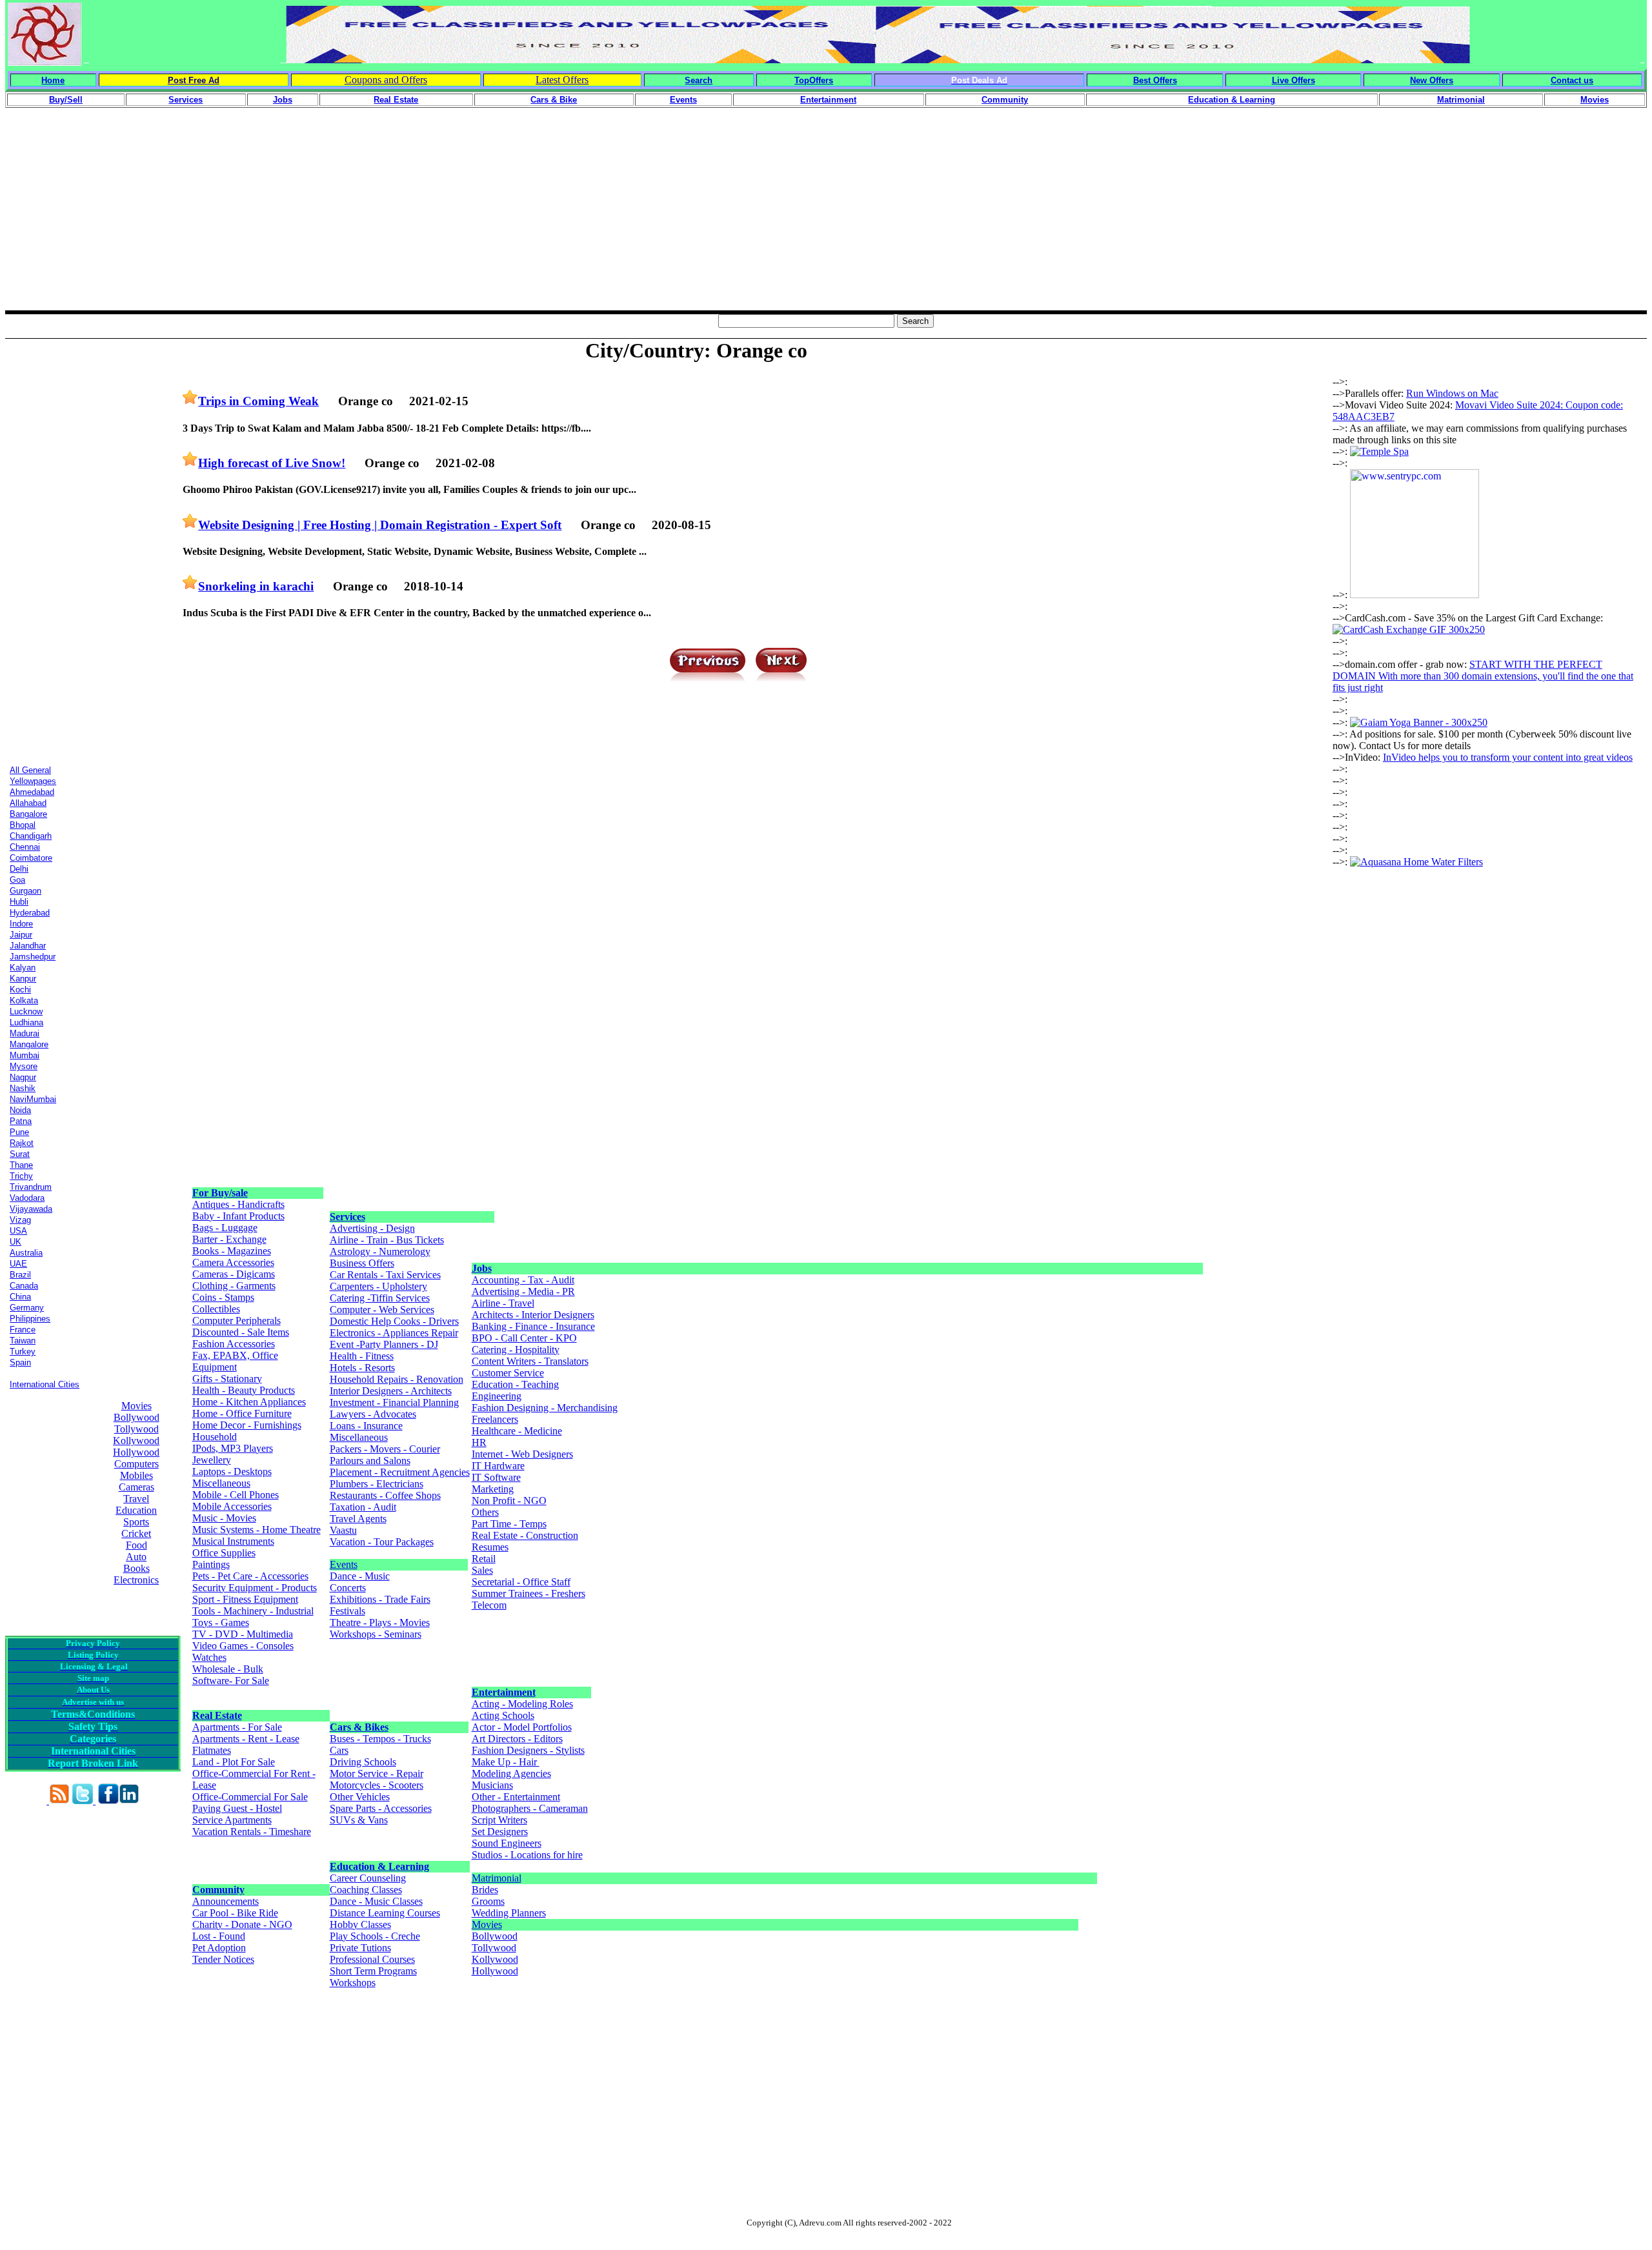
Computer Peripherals (237, 1321)
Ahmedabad (32, 792)
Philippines (30, 1319)
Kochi (20, 989)
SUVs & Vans (359, 1820)
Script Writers (499, 1820)
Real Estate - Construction (525, 1535)
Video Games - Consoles (243, 1646)
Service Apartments (232, 1820)
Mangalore (29, 1044)
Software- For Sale (231, 1681)
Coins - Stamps (223, 1297)
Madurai (25, 1033)
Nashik (23, 1088)
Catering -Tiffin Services (380, 1298)
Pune (19, 1132)
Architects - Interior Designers (533, 1315)
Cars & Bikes (359, 1727)
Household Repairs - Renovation (397, 1379)
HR (479, 1442)
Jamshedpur (33, 957)
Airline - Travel (503, 1303)
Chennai (25, 847)
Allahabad (28, 803)
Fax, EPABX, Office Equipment (235, 1361)
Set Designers (500, 1832)
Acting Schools (503, 1715)
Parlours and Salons (370, 1461)
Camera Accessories (233, 1262)
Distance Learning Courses (385, 1913)
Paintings (211, 1564)
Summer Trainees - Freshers (529, 1593)
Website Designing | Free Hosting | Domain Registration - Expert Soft (380, 525)
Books (136, 1568)
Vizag (20, 1220)
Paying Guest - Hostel (237, 1808)
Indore (21, 924)
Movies (136, 1406)
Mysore (24, 1066)
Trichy (21, 1176)
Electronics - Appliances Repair (394, 1333)
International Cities (45, 1384)
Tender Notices (223, 1959)
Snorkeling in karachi (256, 586)
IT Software (496, 1477)
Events (344, 1564)
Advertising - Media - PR (523, 1291)
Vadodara (27, 1198)
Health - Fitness (362, 1356)
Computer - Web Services (382, 1310)
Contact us (1572, 80)
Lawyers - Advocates (373, 1414)
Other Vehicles (360, 1797)
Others (485, 1512)
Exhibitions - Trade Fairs (380, 1599)
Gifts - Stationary (227, 1379)
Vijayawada (31, 1209)
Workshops (353, 1983)
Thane (21, 1165)
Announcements (226, 1901)
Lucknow (26, 1011)
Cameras (136, 1487)
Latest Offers (562, 80)
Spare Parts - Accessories (381, 1808)
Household (215, 1437)
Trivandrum (31, 1187)
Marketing (493, 1489)
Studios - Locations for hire (527, 1855)
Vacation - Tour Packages (382, 1542)
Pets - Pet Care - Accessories (250, 1576)
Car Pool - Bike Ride (235, 1913)
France (23, 1330)
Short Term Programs (373, 1971)
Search (699, 80)
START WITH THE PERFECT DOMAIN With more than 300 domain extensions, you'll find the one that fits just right (1483, 676)
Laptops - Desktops (232, 1472)
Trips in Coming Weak (258, 401)
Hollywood (136, 1452)
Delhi (19, 869)
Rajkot (22, 1143)
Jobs (482, 1268)
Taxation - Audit (363, 1507)
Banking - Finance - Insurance (533, 1326)
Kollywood (136, 1441)
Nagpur (23, 1077)
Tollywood (136, 1429)
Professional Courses (372, 1959)
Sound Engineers (507, 1843)
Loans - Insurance (366, 1426)
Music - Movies (224, 1518)
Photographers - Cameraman (530, 1808)
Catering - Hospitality (516, 1350)
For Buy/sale (220, 1193)
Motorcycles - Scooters (377, 1785)
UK (15, 1242)
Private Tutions (360, 1948)
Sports (136, 1522)
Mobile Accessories (232, 1506)
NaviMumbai (33, 1099)
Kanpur (23, 979)
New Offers (1432, 80)
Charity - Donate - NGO (242, 1924)
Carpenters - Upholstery (378, 1286)
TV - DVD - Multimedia (243, 1634)
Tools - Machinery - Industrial (253, 1611)
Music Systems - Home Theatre (257, 1530)
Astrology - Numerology (380, 1251)
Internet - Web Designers (522, 1454)
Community (218, 1890)
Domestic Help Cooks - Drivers (394, 1321)
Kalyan (23, 968)
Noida (20, 1110)
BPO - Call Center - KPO (524, 1338)
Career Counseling (368, 1878)
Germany (27, 1308)
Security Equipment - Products (255, 1588)
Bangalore (28, 814)
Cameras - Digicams (234, 1274)
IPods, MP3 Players (233, 1448)
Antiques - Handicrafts (238, 1204)
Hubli (19, 902)
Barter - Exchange (229, 1239)
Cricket (136, 1533)
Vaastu (343, 1530)
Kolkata (24, 1000)
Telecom (489, 1605)
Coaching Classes (366, 1890)
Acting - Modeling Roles (522, 1704)
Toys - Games (221, 1622)
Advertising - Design (372, 1228)
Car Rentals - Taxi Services (385, 1275)
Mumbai (25, 1055)
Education (136, 1510)
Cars (339, 1750)
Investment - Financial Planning (394, 1402)
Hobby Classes (360, 1924)
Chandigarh (31, 836)
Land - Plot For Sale (234, 1762)
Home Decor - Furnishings (247, 1425)
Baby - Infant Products (238, 1216)
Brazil (20, 1275)
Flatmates (212, 1750)
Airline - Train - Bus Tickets (387, 1240)
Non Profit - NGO (509, 1501)
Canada (24, 1286)
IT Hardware (498, 1466)
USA (18, 1231)
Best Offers (1155, 80)
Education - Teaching (515, 1384)
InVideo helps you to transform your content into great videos (1508, 757)
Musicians (492, 1785)
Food (136, 1545)
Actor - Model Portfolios (522, 1727)
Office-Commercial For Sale (250, 1797)
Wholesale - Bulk (228, 1669)
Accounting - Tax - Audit (523, 1280)
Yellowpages (33, 781)
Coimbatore (31, 858)
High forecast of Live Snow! (272, 463)
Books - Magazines (232, 1251)
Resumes (490, 1547)
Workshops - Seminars (376, 1634)
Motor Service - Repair (377, 1773)
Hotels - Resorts (362, 1368)
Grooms (488, 1901)
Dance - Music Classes (376, 1901)
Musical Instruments (233, 1541)
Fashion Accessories (234, 1344)
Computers (136, 1464)
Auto (136, 1557)
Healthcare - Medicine (517, 1431)
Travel (136, 1499)
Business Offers (362, 1263)
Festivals (348, 1611)
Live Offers (1294, 80)
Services (348, 1217)
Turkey (23, 1351)
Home (53, 80)
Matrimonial (497, 1878)
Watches (209, 1657)
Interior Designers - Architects (391, 1391)
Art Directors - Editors (517, 1739)
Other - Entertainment (516, 1797)
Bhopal (23, 825)
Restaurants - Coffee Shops (385, 1495)
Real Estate (217, 1715)
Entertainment (504, 1692)
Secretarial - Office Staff (521, 1582)
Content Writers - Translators (530, 1361)
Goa (17, 880)
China (20, 1297)
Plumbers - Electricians (377, 1484)
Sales (482, 1570)
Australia (26, 1253)
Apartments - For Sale (237, 1727)
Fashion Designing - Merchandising (545, 1408)
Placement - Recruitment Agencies (400, 1472)
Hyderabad (30, 913)
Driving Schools (363, 1762)
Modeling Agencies (511, 1773)
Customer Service (508, 1373)
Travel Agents (358, 1519)
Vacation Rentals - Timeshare (252, 1832)
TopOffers (814, 80)
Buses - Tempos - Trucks (380, 1739)
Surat (20, 1154)
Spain (20, 1362)
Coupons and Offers (386, 80)
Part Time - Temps (509, 1524)
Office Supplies (224, 1553)
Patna (21, 1121)
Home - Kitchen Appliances (249, 1402)
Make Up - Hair (506, 1762)
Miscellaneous (221, 1483)
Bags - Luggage (225, 1228)
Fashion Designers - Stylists (528, 1750)
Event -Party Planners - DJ (384, 1344)
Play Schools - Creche (375, 1936)
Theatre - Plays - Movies (380, 1622)
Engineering (497, 1396)
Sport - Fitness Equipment (245, 1599)
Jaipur (21, 935)
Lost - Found (219, 1936)
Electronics (136, 1580)
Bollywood (136, 1417)
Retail (484, 1559)
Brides (485, 1890)
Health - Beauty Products (244, 1390)
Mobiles (136, 1475)
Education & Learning (379, 1866)
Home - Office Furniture (242, 1413)
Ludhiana (26, 1022)
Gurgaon (25, 891)
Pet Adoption (219, 1948)
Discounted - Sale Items (241, 1332)
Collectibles (216, 1309)
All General (30, 770)
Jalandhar (28, 946)
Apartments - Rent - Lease (246, 1739)
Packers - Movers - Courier (385, 1449)
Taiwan (23, 1341)
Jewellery (212, 1460)
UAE (18, 1264)
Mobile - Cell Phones (236, 1495)
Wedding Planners (509, 1913)
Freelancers (495, 1419)
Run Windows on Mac (1452, 393)
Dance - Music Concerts (360, 1582)
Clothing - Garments (234, 1286)
